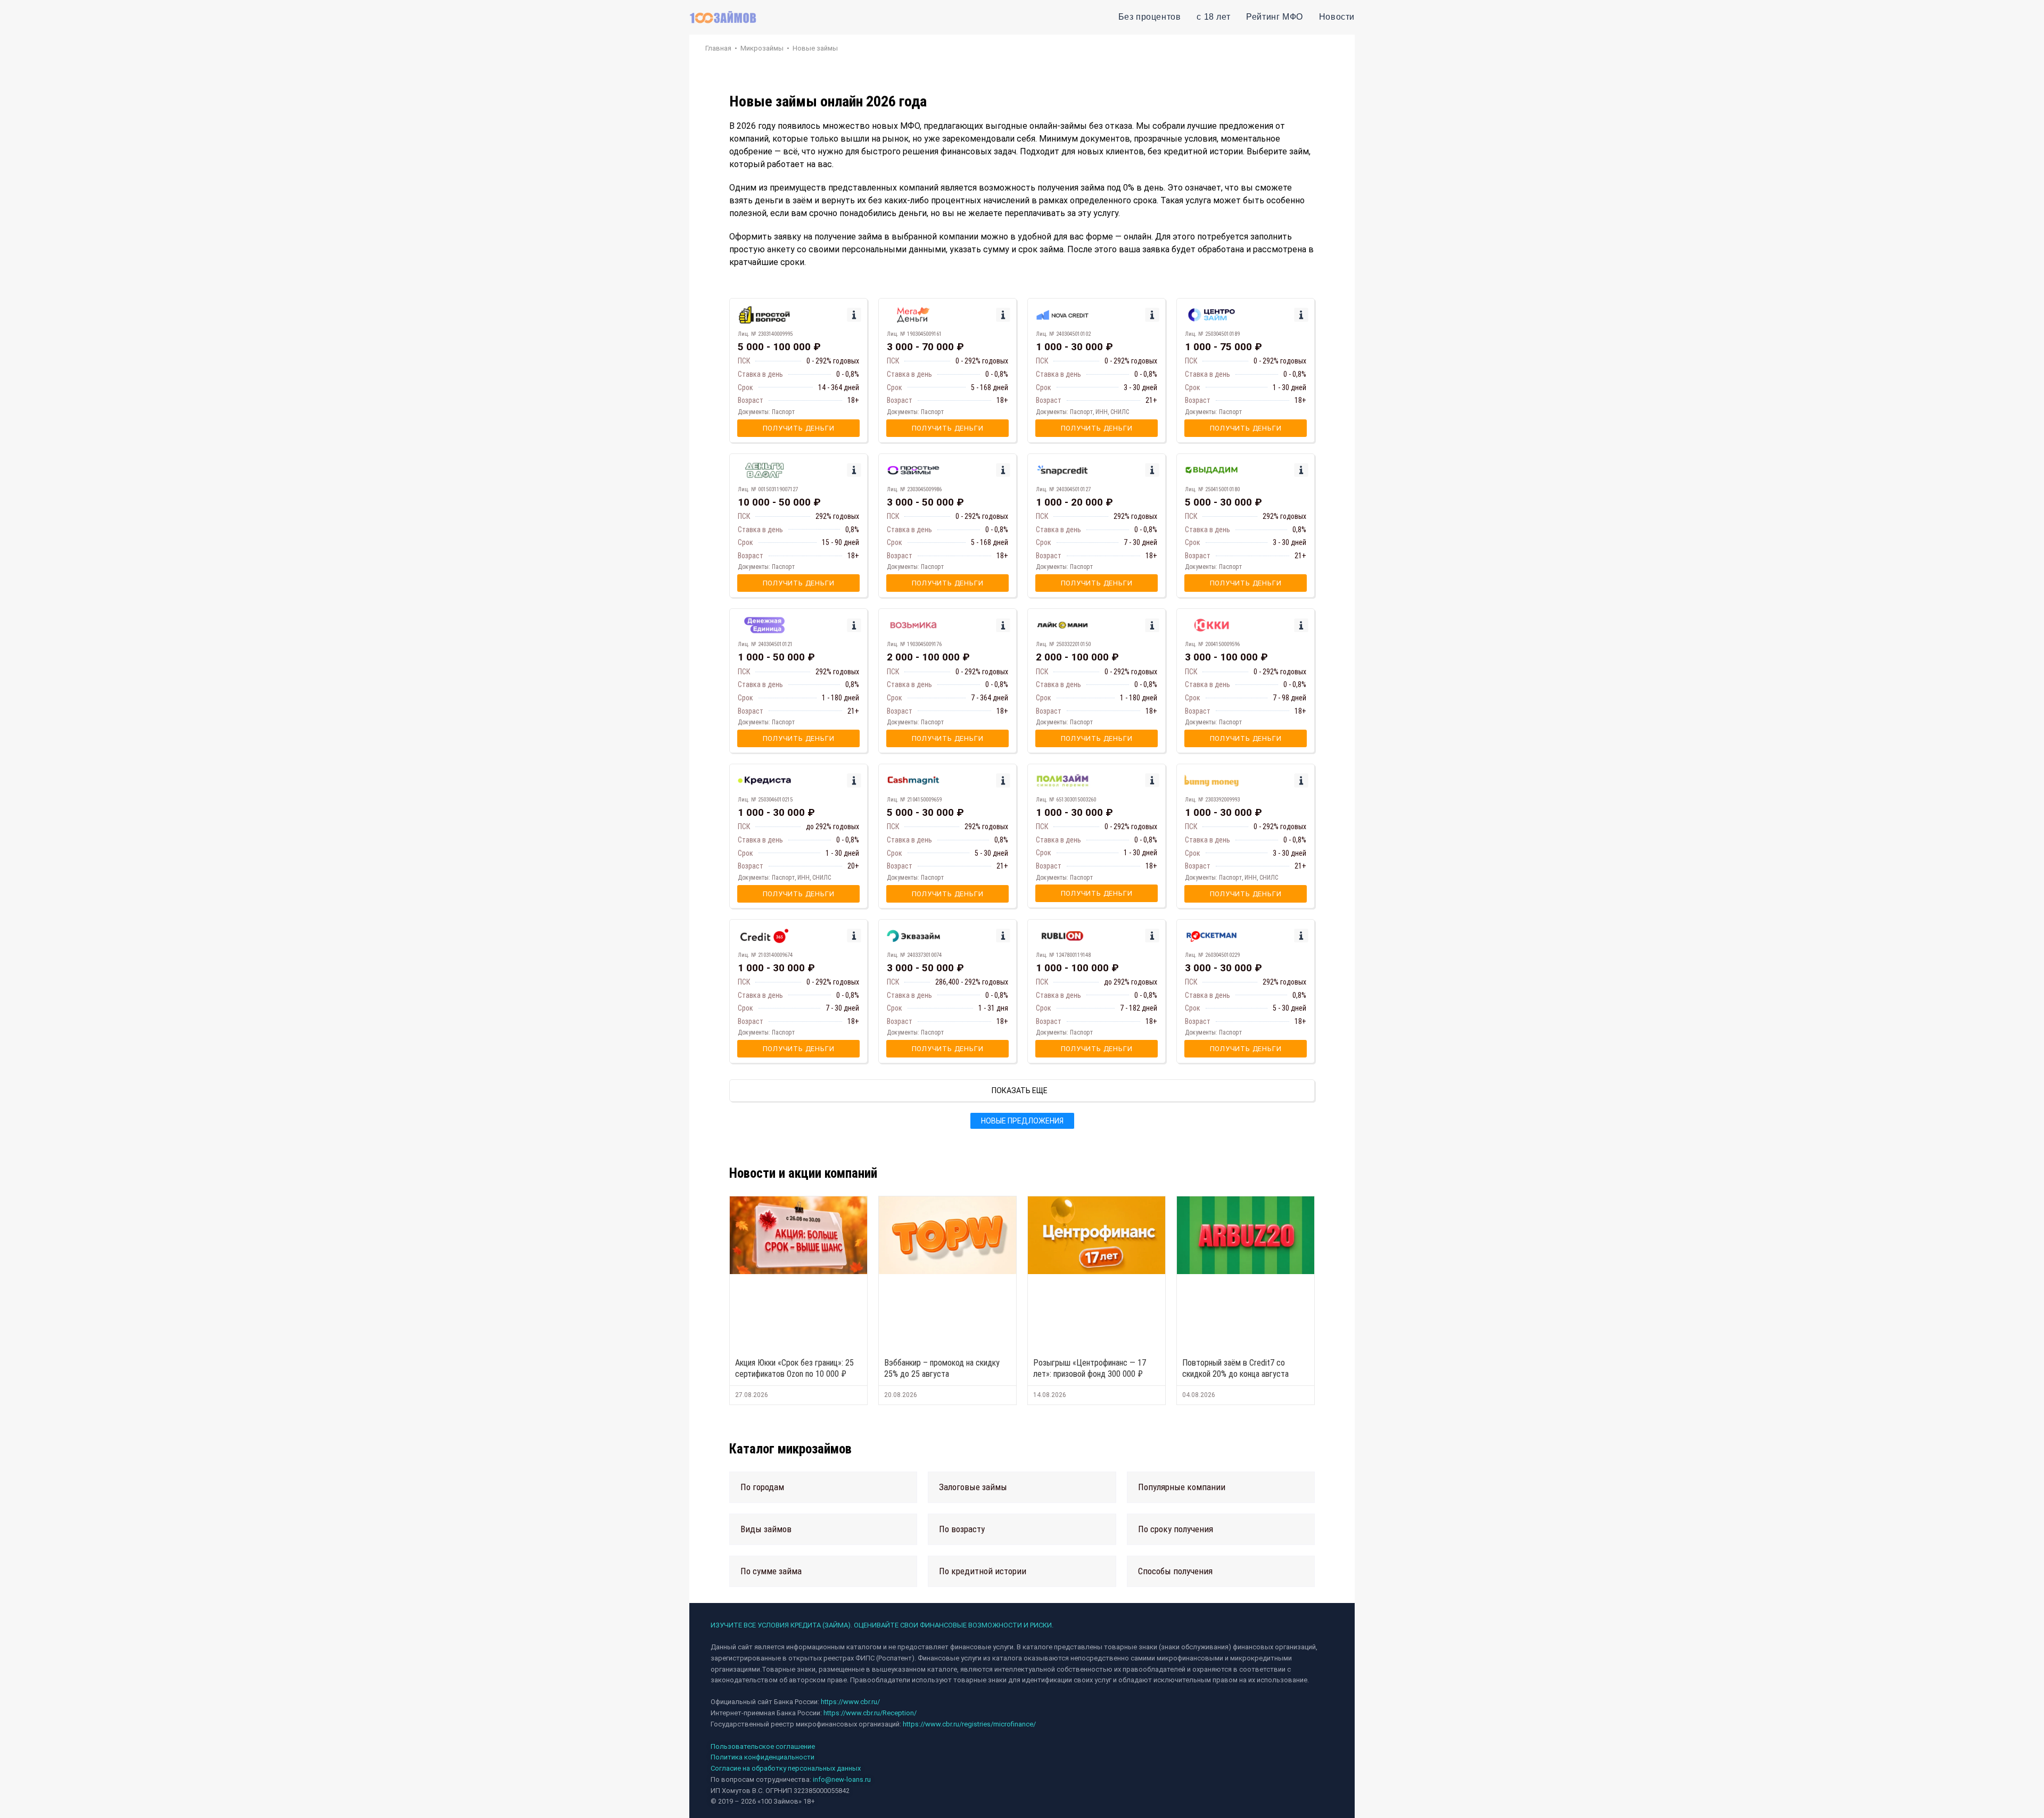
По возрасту (962, 1529)
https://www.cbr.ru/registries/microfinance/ (969, 1724)
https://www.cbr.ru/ (850, 1702)
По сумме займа (771, 1571)
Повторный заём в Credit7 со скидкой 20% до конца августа (1235, 1368)
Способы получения (1175, 1571)
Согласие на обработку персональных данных (786, 1768)
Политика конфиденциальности (763, 1757)
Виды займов (766, 1529)
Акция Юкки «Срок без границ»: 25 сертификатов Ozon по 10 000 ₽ (794, 1368)
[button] (823, 1487)
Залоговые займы (973, 1487)
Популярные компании (1182, 1487)
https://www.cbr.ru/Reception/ (870, 1713)
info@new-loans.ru (842, 1779)
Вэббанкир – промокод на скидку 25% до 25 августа (942, 1368)
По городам (762, 1487)
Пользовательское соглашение (763, 1746)
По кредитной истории (983, 1571)
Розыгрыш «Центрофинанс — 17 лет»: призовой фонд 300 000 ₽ (1090, 1368)
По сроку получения (1176, 1529)
